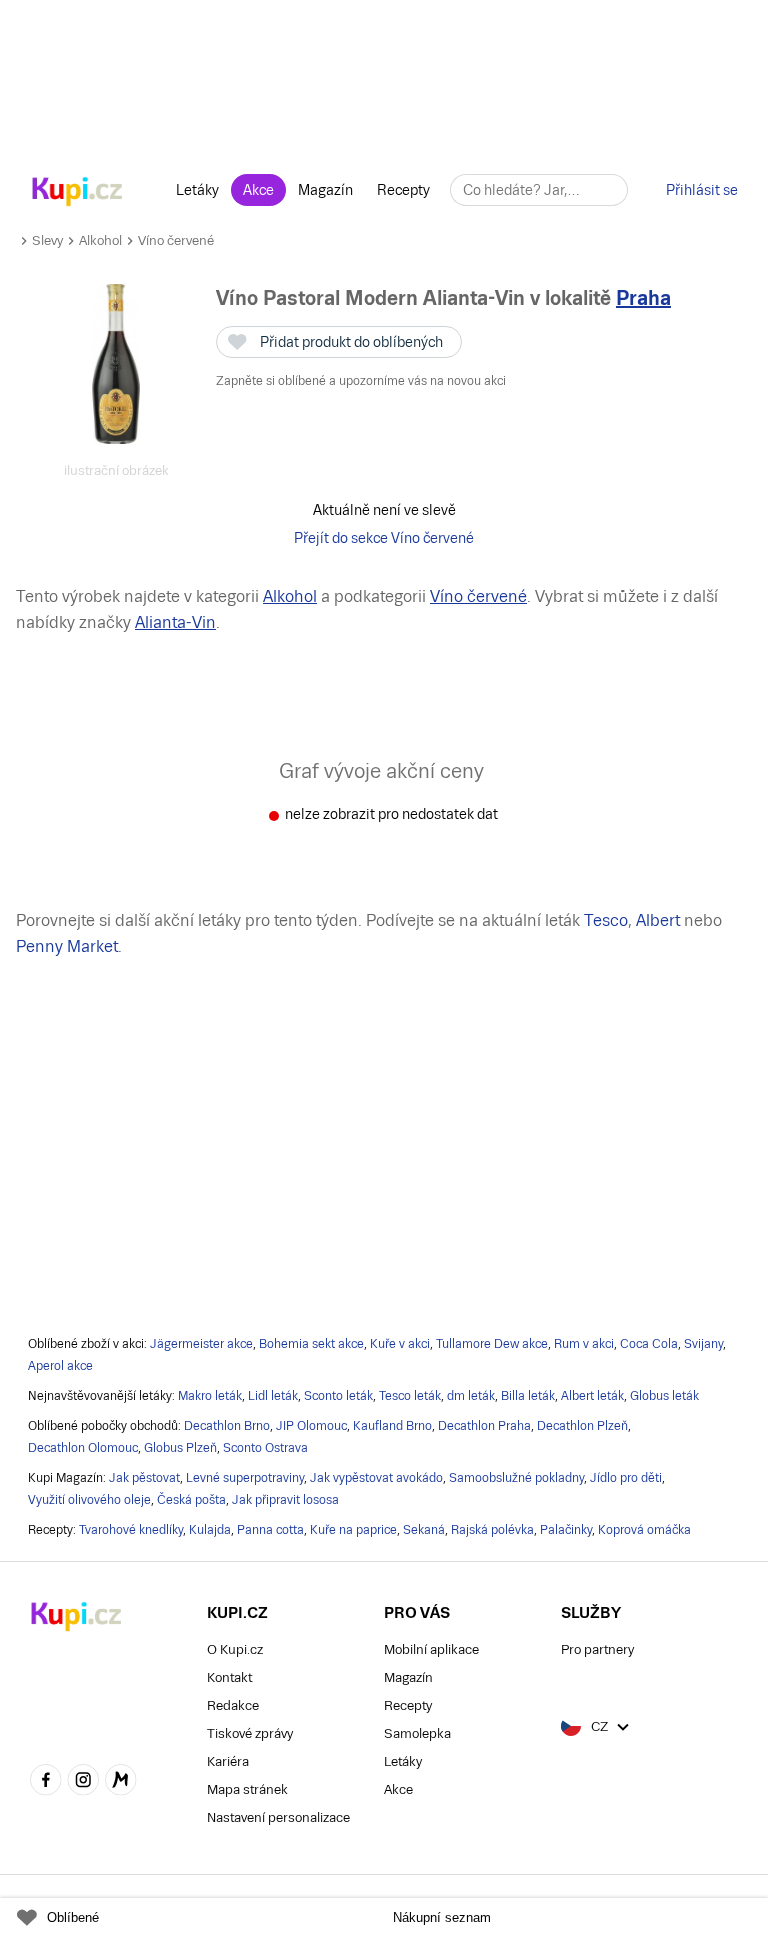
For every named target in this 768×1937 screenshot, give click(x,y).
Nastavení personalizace (278, 1817)
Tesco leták (410, 1396)
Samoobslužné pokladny (516, 1478)
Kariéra (228, 1761)
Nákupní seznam (442, 1917)
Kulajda (210, 1530)
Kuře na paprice (353, 1530)
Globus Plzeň (180, 1448)
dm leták (471, 1396)
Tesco (606, 920)
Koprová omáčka (644, 1530)
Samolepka (417, 1733)
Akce (258, 190)
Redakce (233, 1705)
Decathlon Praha (484, 1426)
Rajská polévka (492, 1530)
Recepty (403, 190)
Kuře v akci (400, 1344)
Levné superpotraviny (245, 1478)
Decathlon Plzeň (582, 1426)
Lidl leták (273, 1396)
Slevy (47, 240)
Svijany (703, 1344)
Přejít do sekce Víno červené (384, 538)
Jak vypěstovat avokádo (376, 1478)
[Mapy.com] (121, 1782)
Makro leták (210, 1396)
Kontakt (229, 1677)
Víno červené (176, 240)
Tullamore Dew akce (492, 1344)
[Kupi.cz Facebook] (46, 1782)
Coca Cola (649, 1344)
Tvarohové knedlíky (131, 1530)
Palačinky (566, 1530)
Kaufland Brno (392, 1426)
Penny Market (67, 946)
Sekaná (424, 1530)
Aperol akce (60, 1366)
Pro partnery (597, 1649)
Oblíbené (73, 1917)
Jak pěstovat (144, 1478)
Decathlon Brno (227, 1426)
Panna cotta (270, 1530)
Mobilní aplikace (431, 1649)
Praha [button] (643, 298)
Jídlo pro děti (626, 1478)
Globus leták (664, 1396)
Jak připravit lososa (285, 1500)
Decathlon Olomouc (83, 1448)
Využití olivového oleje (89, 1500)
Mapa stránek (247, 1789)
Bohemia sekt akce (311, 1344)
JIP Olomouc (311, 1426)
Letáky (197, 190)
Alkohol (100, 240)
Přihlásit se (702, 190)
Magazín (325, 190)
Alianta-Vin (175, 622)
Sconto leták (338, 1396)
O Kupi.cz (235, 1649)
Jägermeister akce (201, 1344)
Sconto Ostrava (265, 1448)
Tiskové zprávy (250, 1733)
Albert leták (592, 1396)
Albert (658, 920)
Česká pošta (191, 1500)
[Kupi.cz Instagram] (84, 1782)
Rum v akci (584, 1344)
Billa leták (528, 1396)
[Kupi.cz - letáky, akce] (77, 193)
